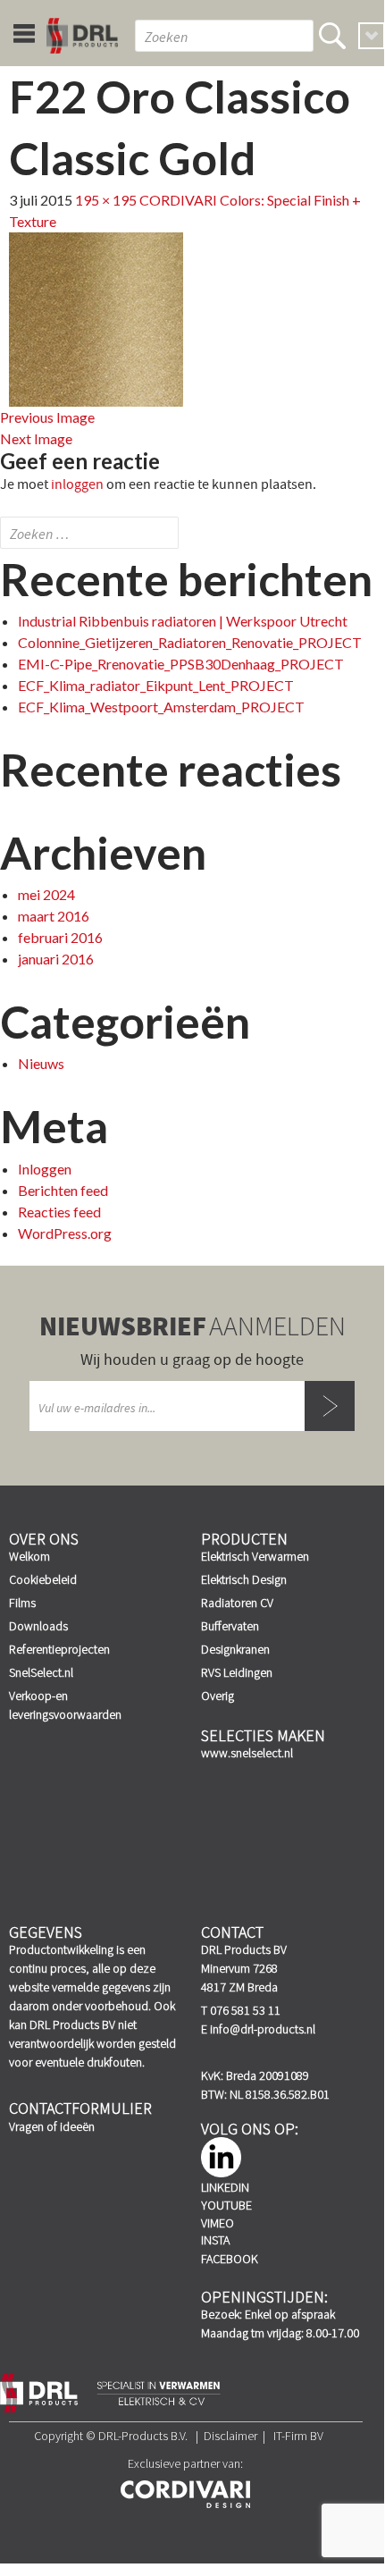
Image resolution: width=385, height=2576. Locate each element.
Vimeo (218, 2223)
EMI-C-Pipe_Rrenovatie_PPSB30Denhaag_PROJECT (181, 664)
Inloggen (45, 1169)
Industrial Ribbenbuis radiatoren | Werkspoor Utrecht (183, 621)
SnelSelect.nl (41, 1672)
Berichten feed (63, 1190)
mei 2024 (46, 894)
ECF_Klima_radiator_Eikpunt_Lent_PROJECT (156, 685)
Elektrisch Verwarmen (255, 1556)
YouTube (226, 2205)
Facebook (230, 2259)
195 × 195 (106, 200)
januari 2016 (56, 959)
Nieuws (41, 1063)
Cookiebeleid (43, 1579)
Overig (218, 1696)
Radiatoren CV (237, 1603)
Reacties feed (59, 1212)
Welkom (29, 1556)
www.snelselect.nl (247, 1753)
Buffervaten (230, 1626)
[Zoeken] (332, 36)
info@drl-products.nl (263, 2029)
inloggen (77, 484)
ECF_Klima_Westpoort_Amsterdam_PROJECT (161, 707)
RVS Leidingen (237, 1672)
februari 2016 (60, 937)
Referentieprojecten (59, 1649)
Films (22, 1603)
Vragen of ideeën (52, 2126)
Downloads (38, 1626)
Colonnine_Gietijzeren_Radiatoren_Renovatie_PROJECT (190, 642)
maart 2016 (54, 916)
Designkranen (235, 1649)
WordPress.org (65, 1233)
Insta (215, 2240)
